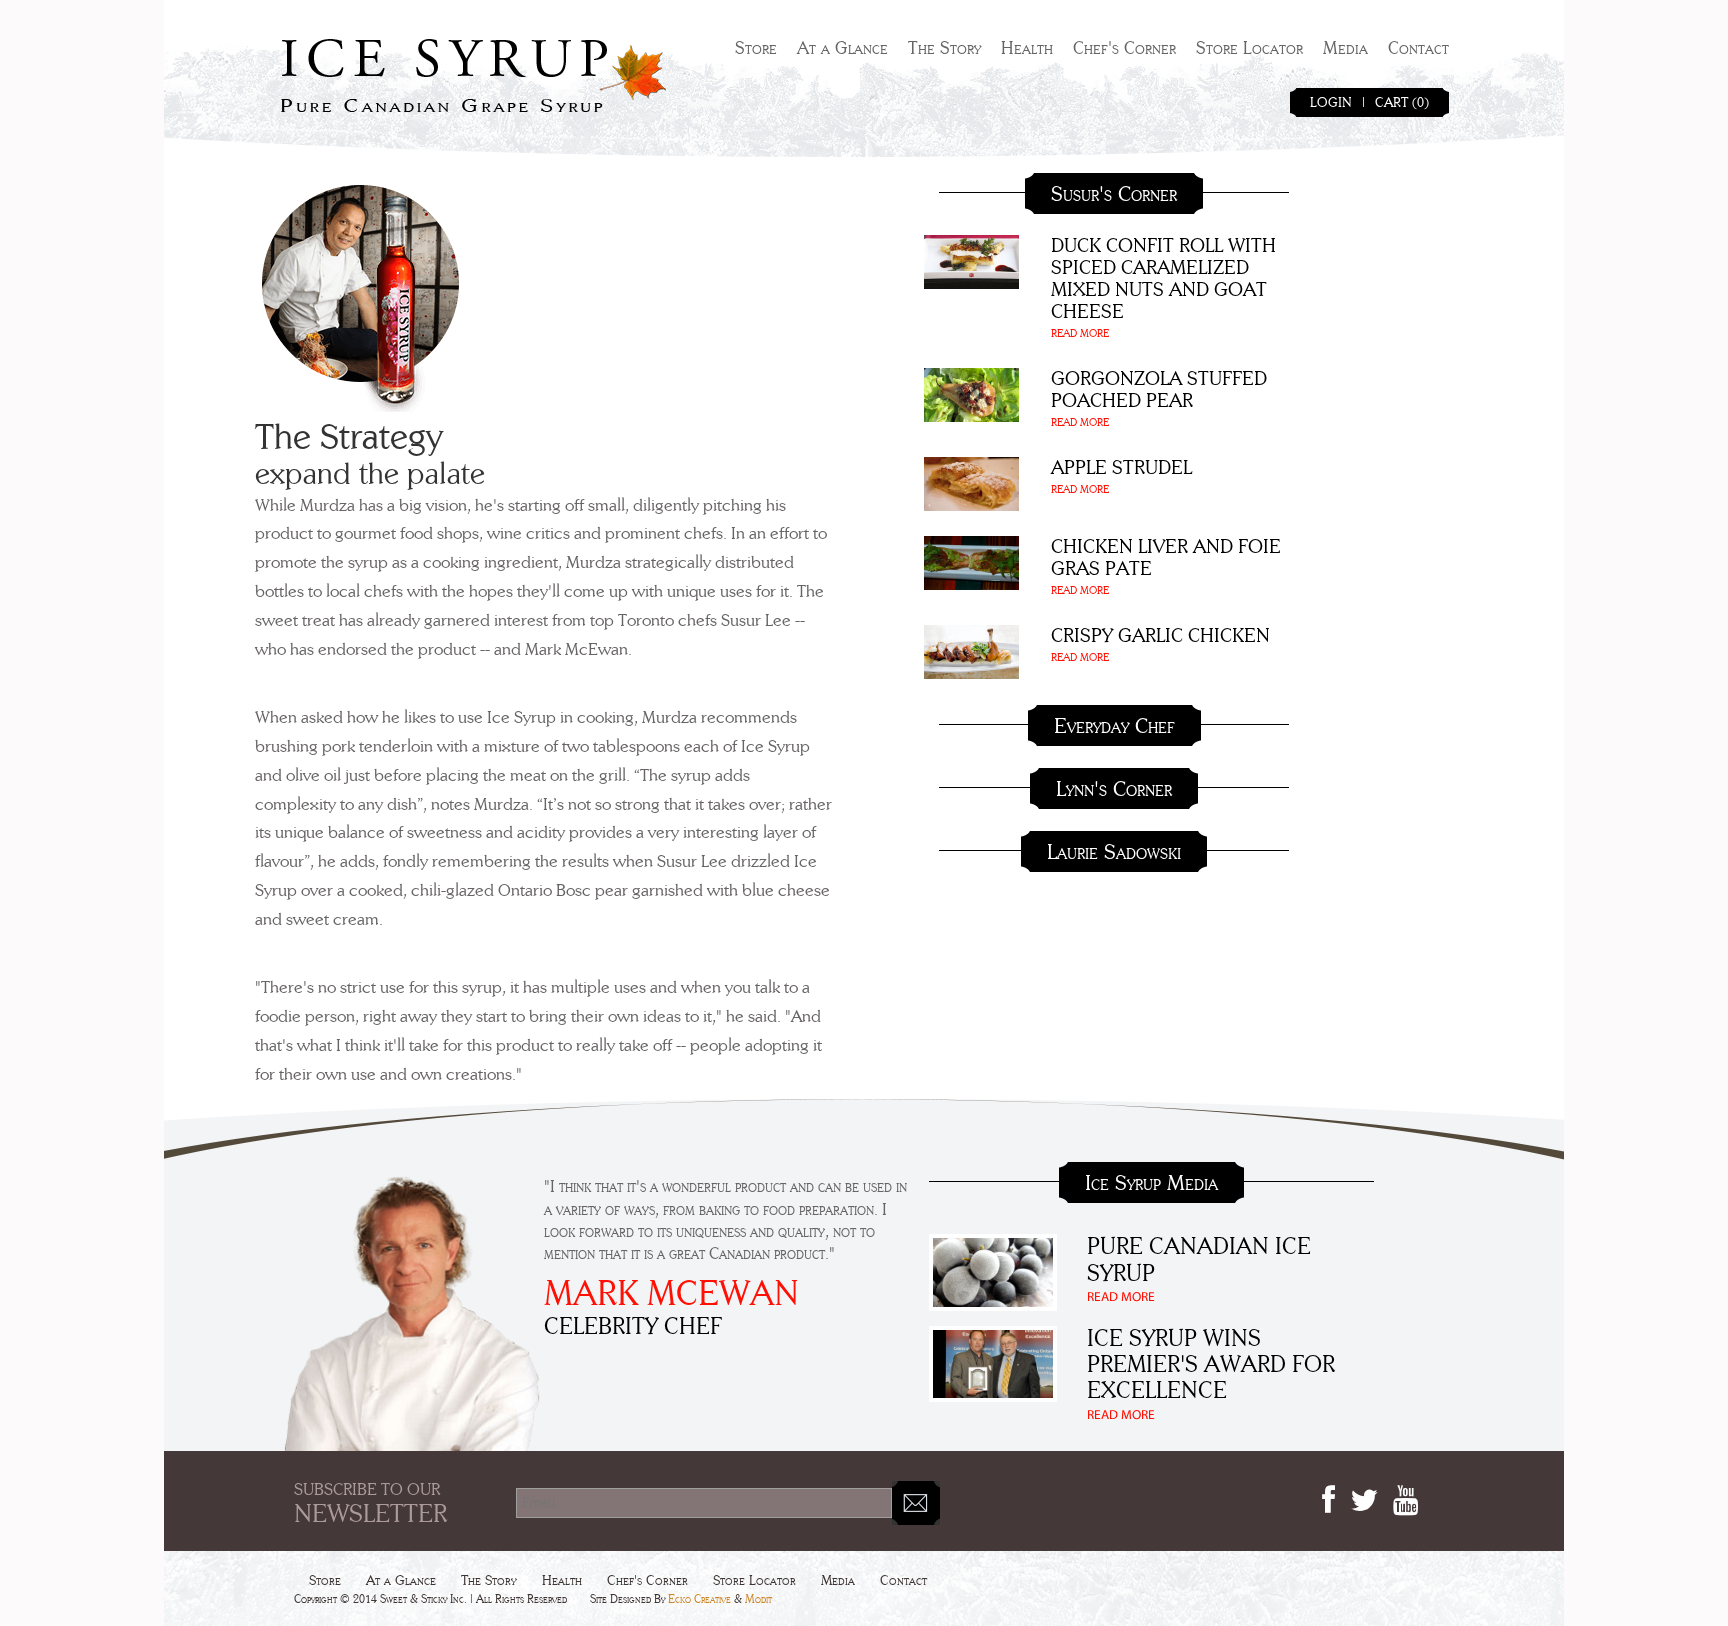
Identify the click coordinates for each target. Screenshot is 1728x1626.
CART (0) (1402, 103)
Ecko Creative (699, 1599)
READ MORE (1080, 333)
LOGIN (1331, 103)
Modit (758, 1599)
